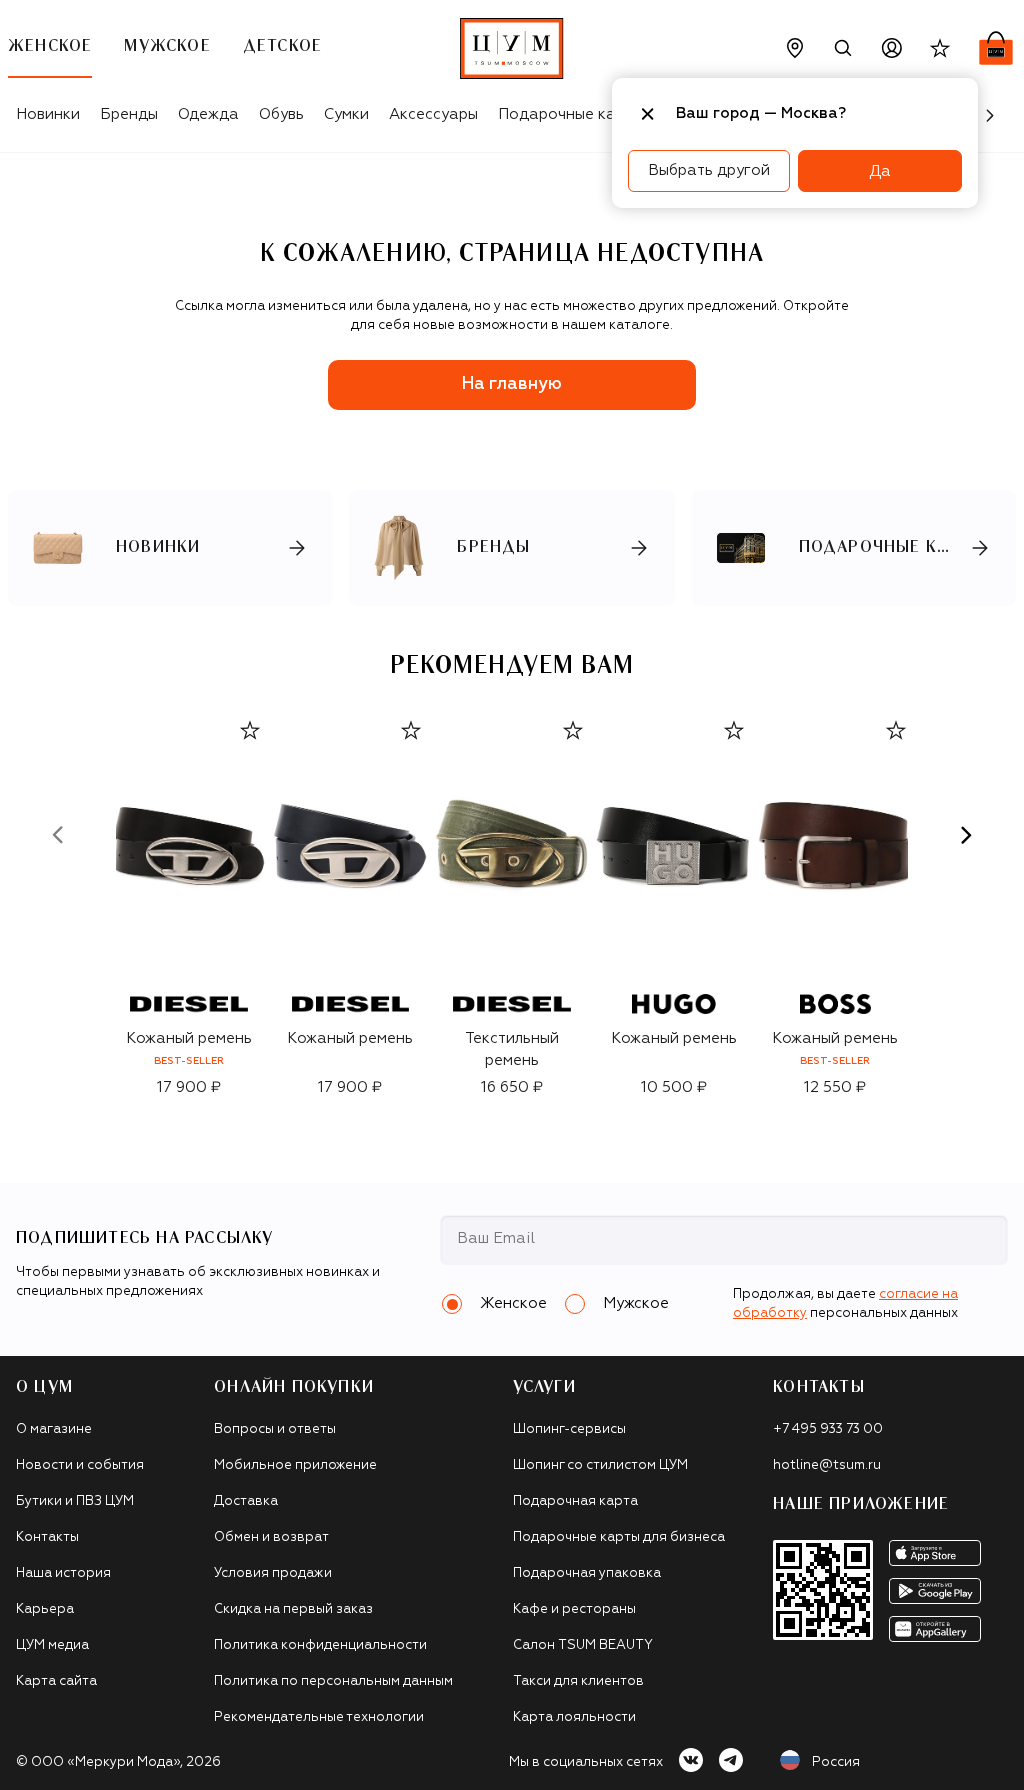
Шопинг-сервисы (569, 1429)
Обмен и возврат (271, 1537)
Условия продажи (273, 1573)
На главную (512, 384)
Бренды (129, 114)
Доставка (246, 1501)
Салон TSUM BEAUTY (583, 1645)
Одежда (208, 114)
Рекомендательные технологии (319, 1717)
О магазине (54, 1429)
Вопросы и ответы (275, 1429)
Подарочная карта (575, 1501)
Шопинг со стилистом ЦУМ (600, 1465)
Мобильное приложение (295, 1465)
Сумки (346, 114)
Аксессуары (433, 114)
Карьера (45, 1609)
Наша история (63, 1573)
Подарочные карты (570, 114)
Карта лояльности (574, 1717)
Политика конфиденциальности (320, 1645)
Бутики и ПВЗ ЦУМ (75, 1501)
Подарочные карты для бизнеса (619, 1537)
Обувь (281, 114)
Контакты (47, 1537)
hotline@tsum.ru (827, 1465)
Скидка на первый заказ (293, 1609)
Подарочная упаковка (587, 1573)
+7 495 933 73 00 (828, 1429)
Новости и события (80, 1465)
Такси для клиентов (578, 1681)
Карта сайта (56, 1681)
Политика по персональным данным (333, 1681)
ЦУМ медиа (52, 1645)
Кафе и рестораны (574, 1609)
